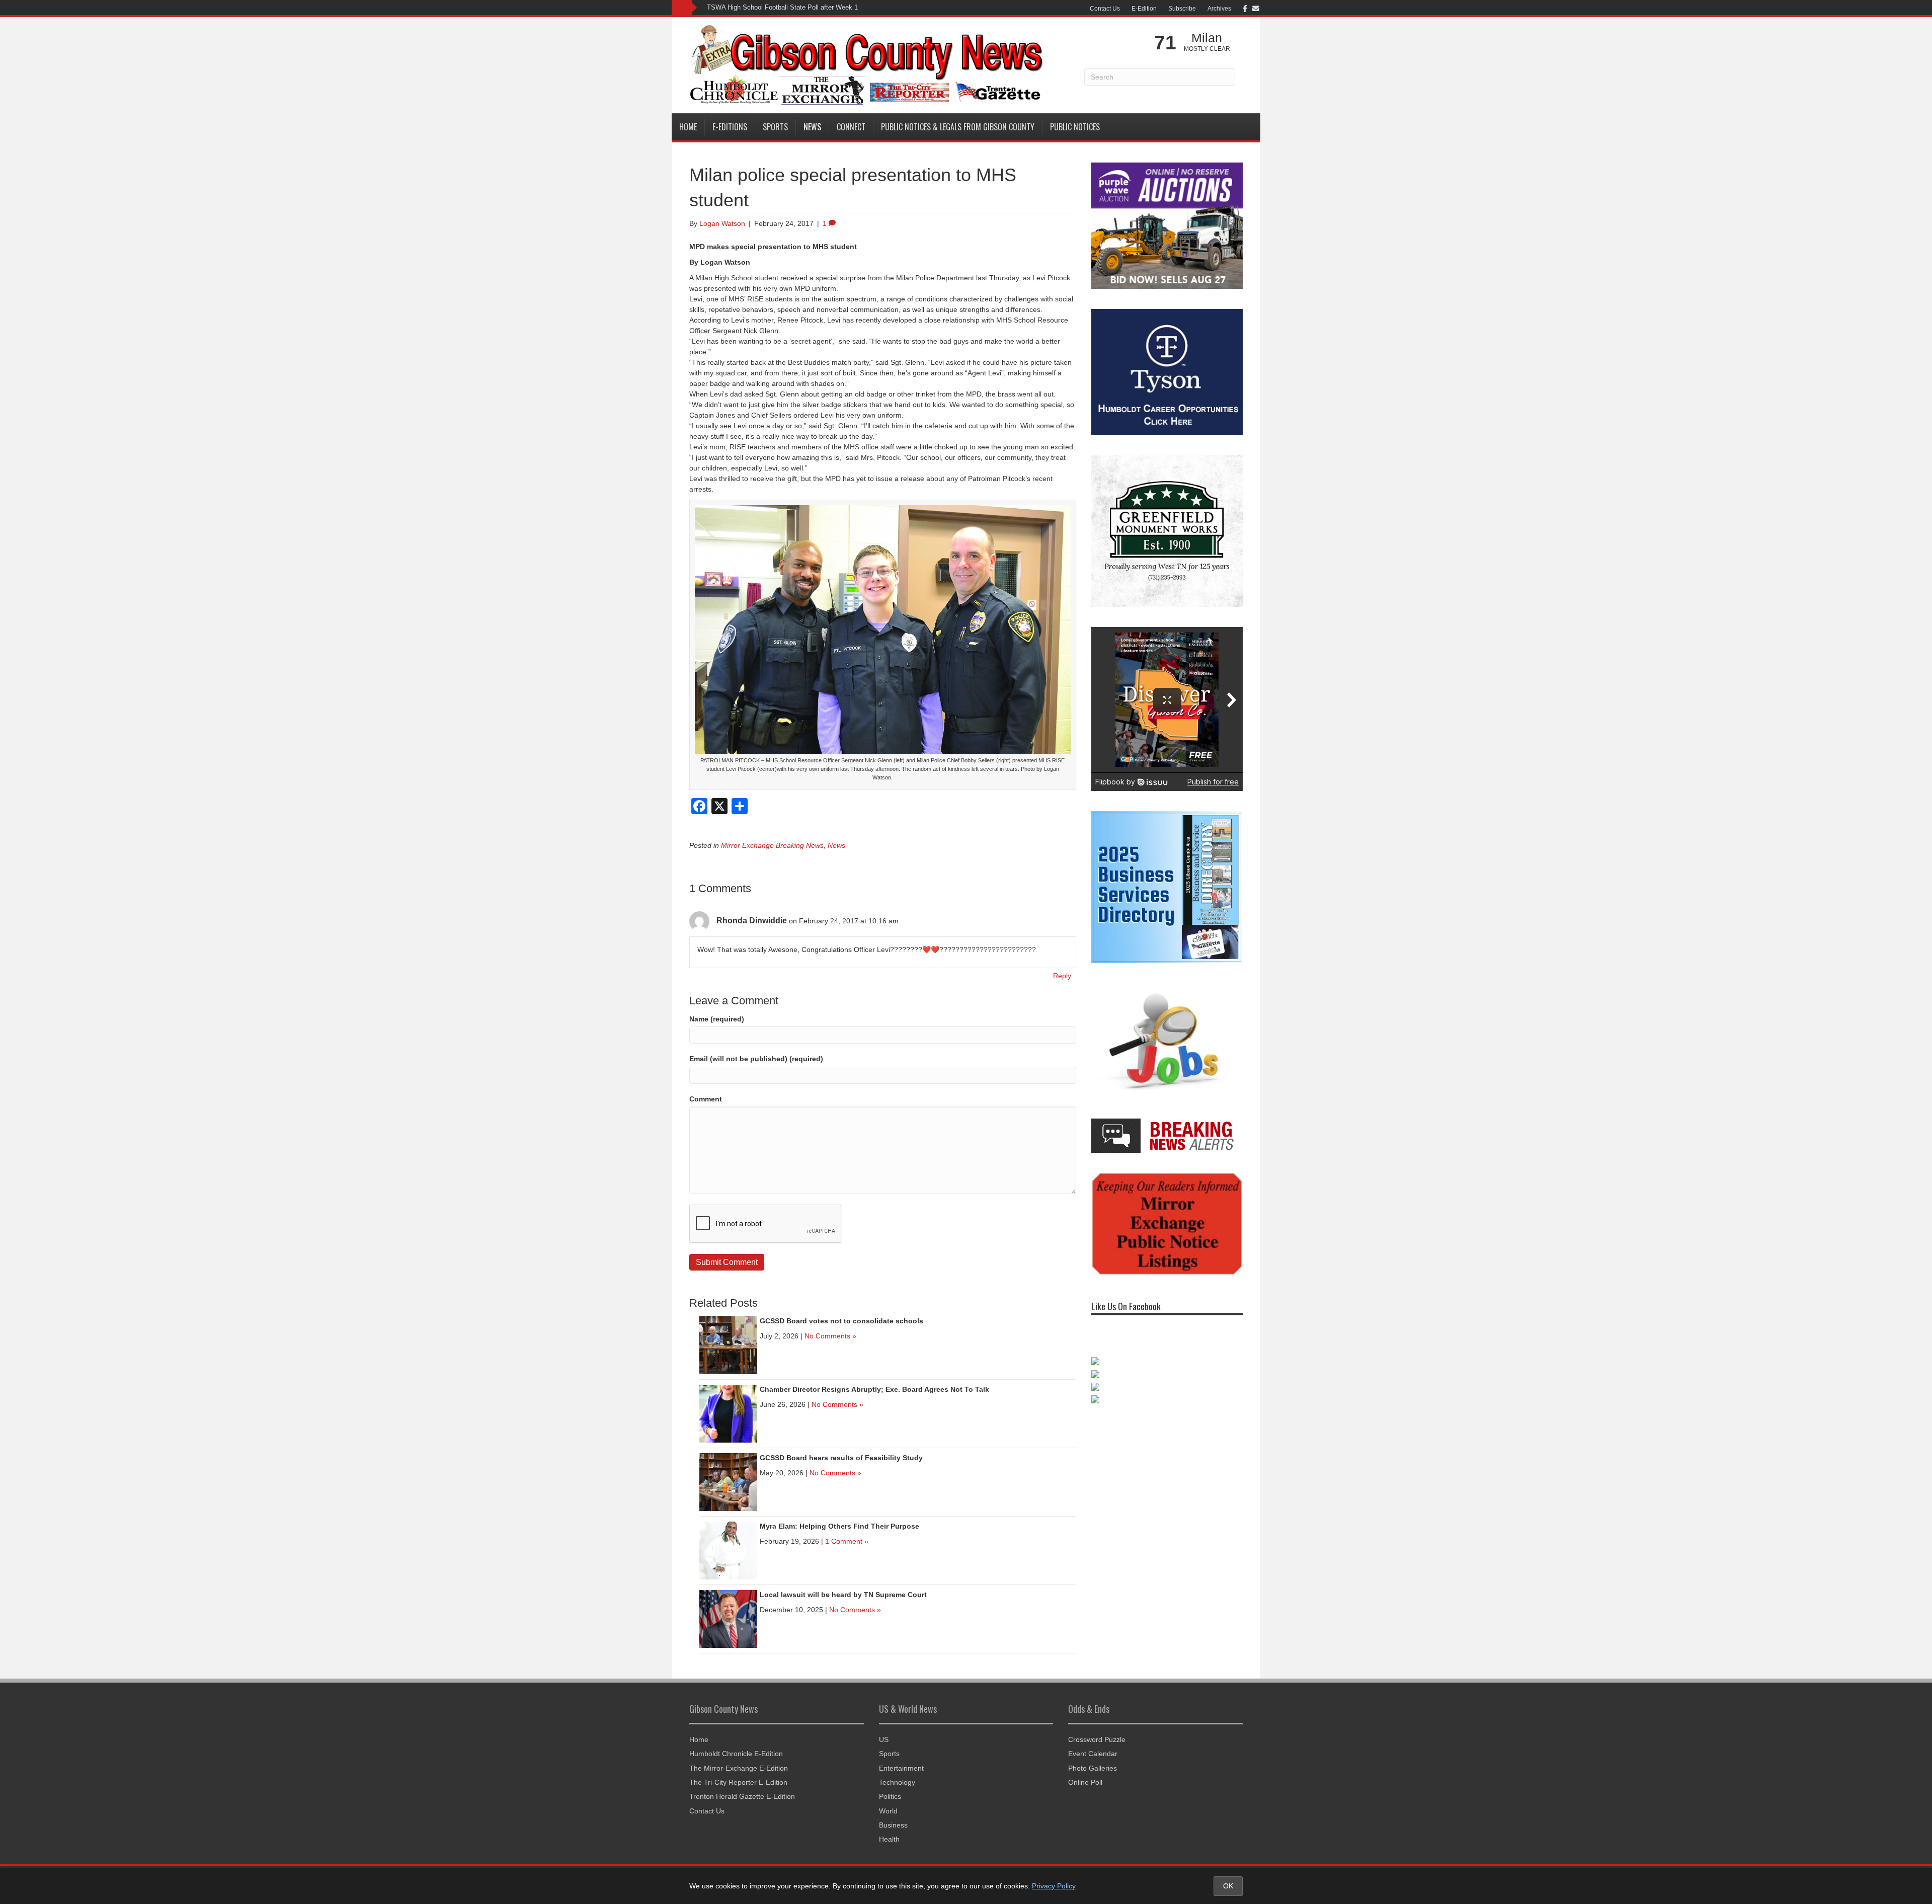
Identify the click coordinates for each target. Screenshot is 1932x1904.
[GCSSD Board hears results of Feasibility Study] (728, 1481)
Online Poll (1085, 1782)
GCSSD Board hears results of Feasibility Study (841, 1458)
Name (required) (717, 1019)
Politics (890, 1796)
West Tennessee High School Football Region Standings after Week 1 (809, 7)
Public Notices (1075, 127)
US (884, 1739)
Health (889, 1839)
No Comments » (830, 1336)
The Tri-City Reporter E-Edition (738, 1782)
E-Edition (1144, 9)
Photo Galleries (1093, 1768)
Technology (897, 1782)
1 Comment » (847, 1541)
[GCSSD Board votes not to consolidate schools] (728, 1344)
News (812, 127)
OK (1228, 1886)
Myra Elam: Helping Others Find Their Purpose (839, 1526)
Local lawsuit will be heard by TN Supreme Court (843, 1595)
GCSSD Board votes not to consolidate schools (841, 1321)
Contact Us (1105, 9)
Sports (775, 127)
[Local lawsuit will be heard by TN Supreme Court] (728, 1618)
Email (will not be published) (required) (756, 1059)
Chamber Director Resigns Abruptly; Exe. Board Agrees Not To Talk (874, 1389)
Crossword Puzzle (1097, 1739)
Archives (1219, 9)
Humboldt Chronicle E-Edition (736, 1754)
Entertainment (901, 1768)
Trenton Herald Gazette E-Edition (742, 1796)
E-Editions (730, 127)
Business (893, 1825)
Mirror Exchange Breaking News (772, 845)
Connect (851, 127)
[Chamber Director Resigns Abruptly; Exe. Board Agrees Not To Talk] (728, 1413)
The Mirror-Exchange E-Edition (739, 1768)
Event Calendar (1093, 1754)
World (888, 1811)
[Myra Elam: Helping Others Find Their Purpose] (728, 1550)
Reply (1062, 976)
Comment (706, 1099)
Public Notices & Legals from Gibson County (958, 127)
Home (688, 127)
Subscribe (1182, 9)
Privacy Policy (1054, 1886)
